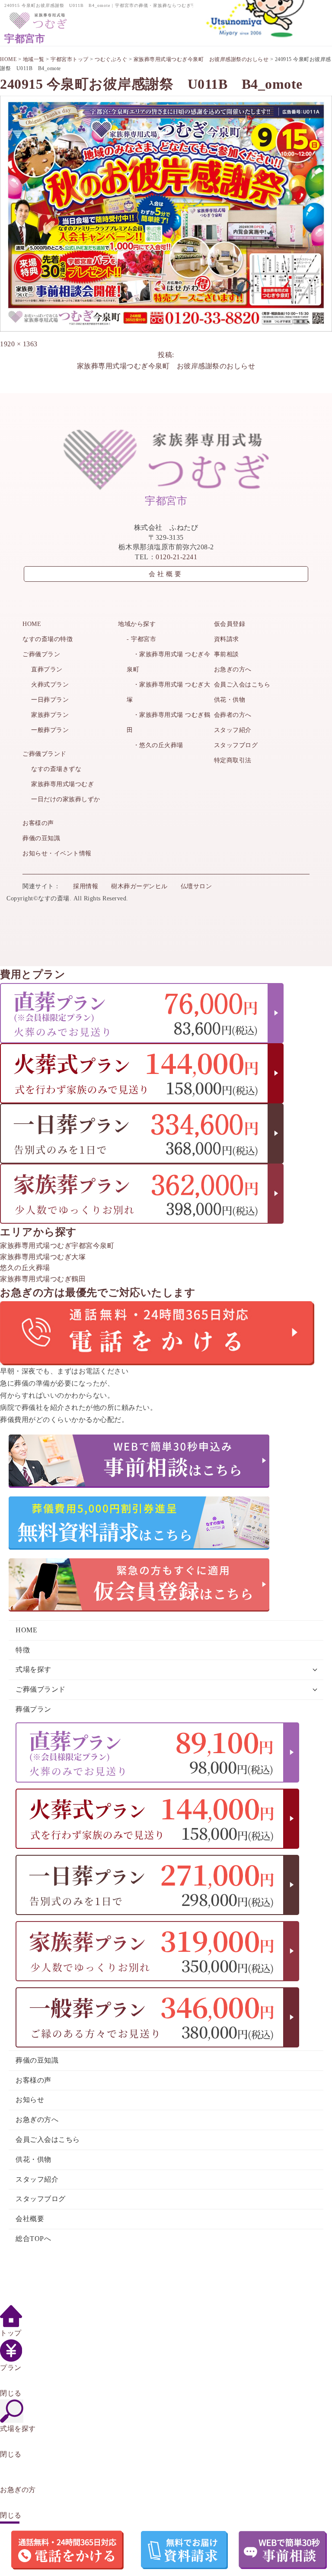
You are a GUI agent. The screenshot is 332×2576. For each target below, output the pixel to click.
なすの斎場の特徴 (48, 639)
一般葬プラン (50, 730)
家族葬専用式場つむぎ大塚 (43, 1257)
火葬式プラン (50, 685)
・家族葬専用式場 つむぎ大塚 (168, 692)
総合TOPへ (33, 2239)
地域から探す (137, 624)
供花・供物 (230, 700)
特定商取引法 (233, 760)
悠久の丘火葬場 (25, 1268)
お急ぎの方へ (233, 669)
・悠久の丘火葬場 (155, 745)
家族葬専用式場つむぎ (62, 784)
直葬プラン (47, 669)
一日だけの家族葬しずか (66, 799)
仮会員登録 (230, 624)
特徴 (23, 1650)
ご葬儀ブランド (45, 754)
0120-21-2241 (176, 557)
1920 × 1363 (19, 344)
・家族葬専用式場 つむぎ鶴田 (168, 722)
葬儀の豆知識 (41, 838)
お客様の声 (38, 823)
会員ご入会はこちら (242, 685)
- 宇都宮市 (141, 639)
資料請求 (227, 639)
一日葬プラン (50, 700)
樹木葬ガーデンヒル (139, 886)
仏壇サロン (196, 886)
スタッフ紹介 (233, 730)
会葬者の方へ (233, 715)
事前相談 (227, 654)
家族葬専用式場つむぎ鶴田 (43, 1279)
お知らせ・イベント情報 (57, 853)
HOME (32, 624)
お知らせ (30, 2100)
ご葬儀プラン (41, 654)
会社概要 (166, 574)
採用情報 (86, 886)
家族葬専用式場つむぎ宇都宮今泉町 (57, 1246)
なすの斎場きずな (56, 769)
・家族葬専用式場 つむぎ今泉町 (168, 662)
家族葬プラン (50, 715)
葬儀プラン (34, 1709)
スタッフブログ (236, 745)
